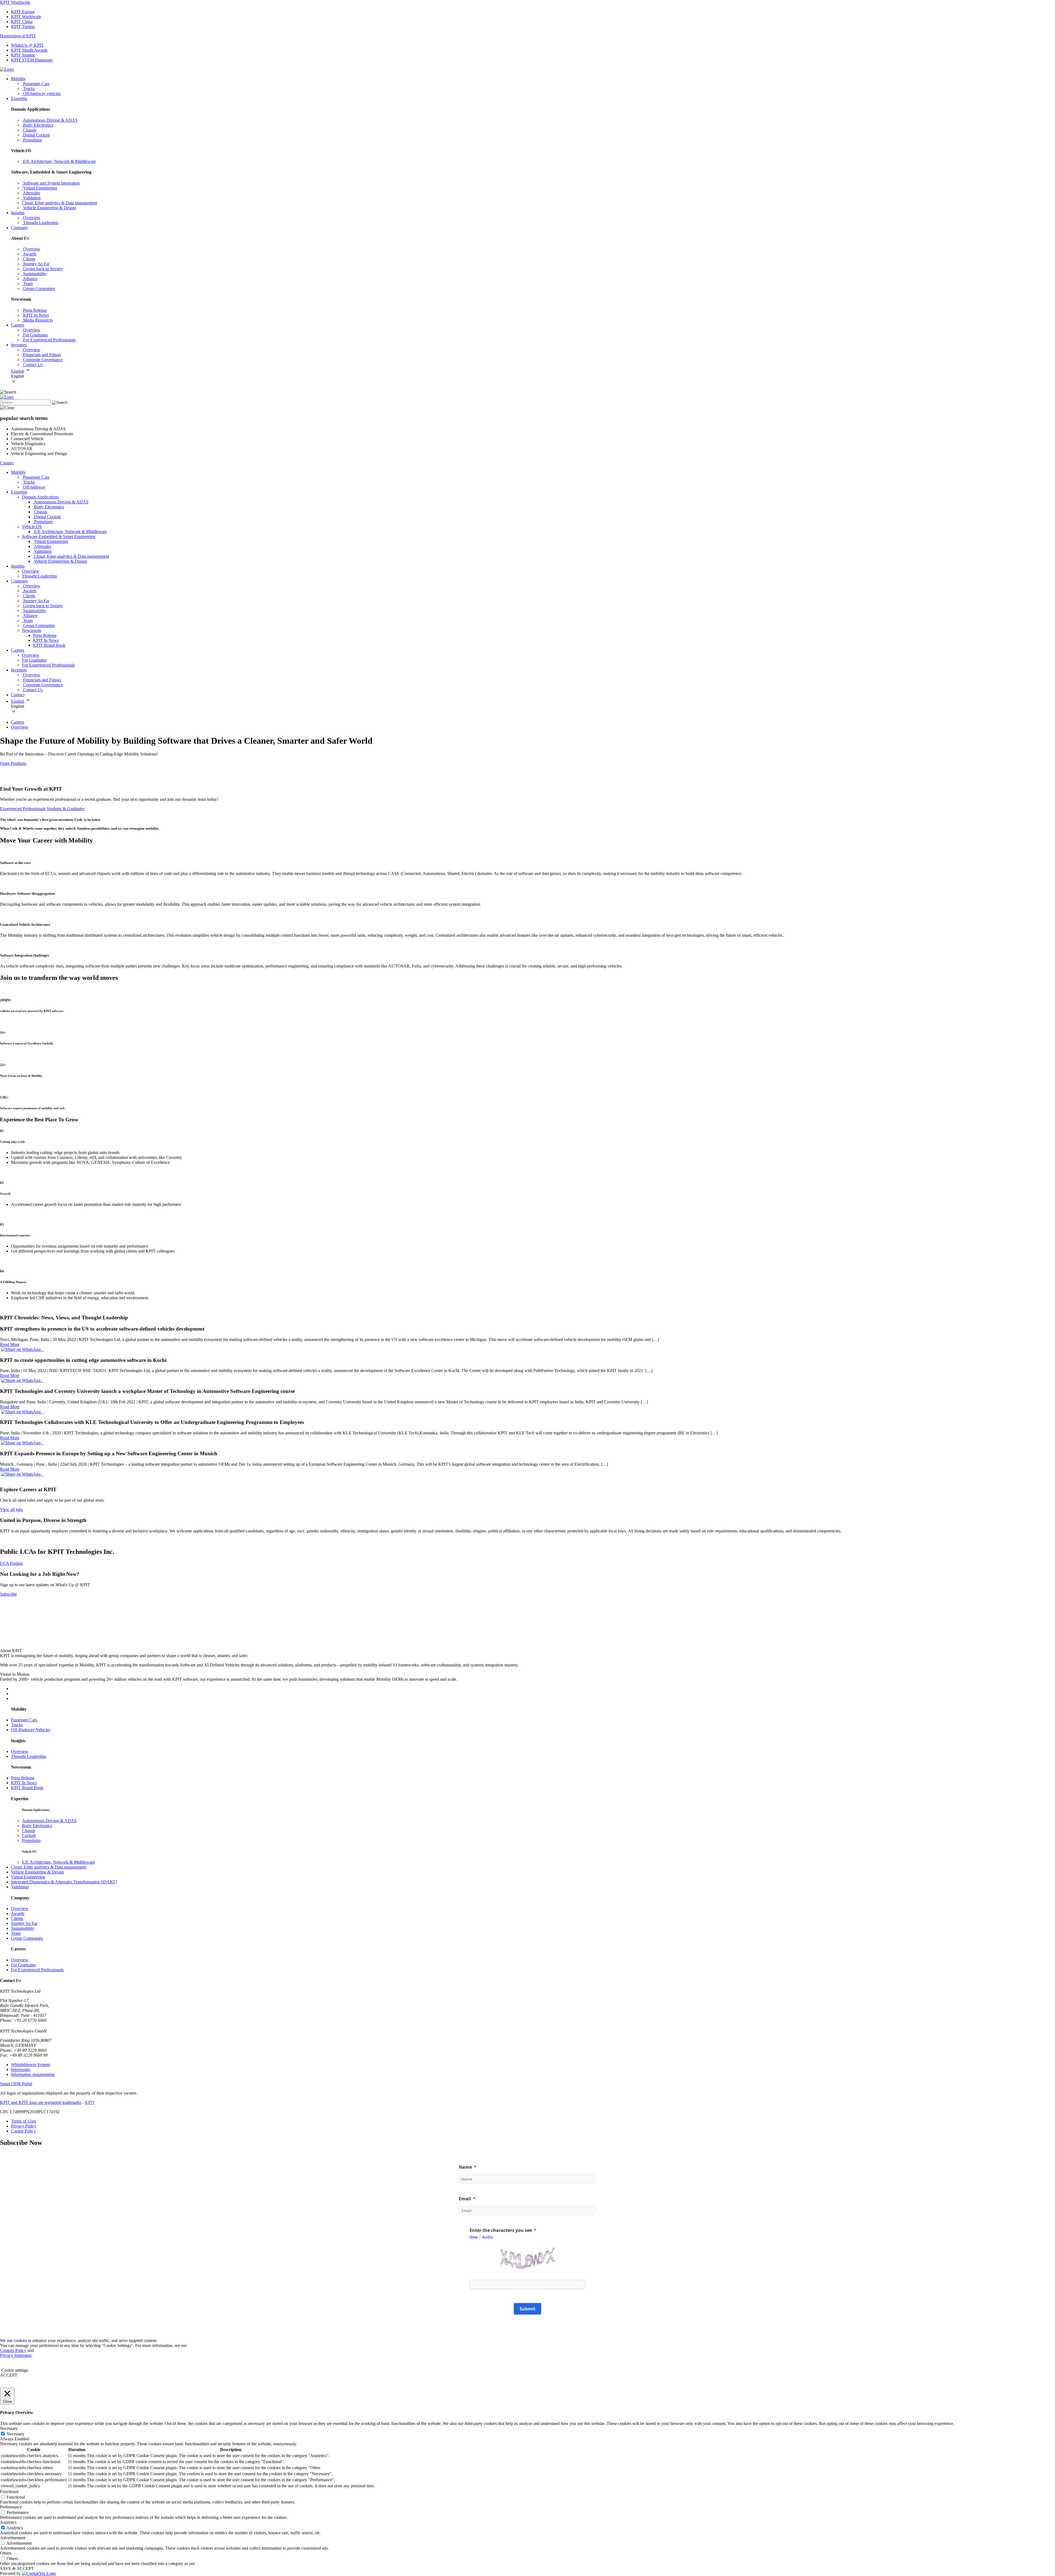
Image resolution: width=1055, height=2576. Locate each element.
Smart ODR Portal (16, 2084)
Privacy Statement (16, 2355)
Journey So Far (24, 1923)
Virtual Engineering (28, 1877)
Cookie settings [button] (15, 2370)
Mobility (18, 79)
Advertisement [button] (13, 2538)
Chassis (29, 1831)
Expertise (19, 98)
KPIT (90, 2102)
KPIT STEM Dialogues (32, 60)
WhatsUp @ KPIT (27, 45)
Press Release (45, 635)
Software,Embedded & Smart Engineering (59, 536)
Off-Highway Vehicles (31, 1730)
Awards (18, 1913)
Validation (20, 1887)
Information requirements (33, 2074)
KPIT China (22, 22)
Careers (18, 325)
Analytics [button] (8, 2522)
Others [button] (6, 2553)
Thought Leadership (29, 1756)
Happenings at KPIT (18, 36)
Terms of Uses (23, 2121)
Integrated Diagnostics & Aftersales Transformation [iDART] (64, 1882)
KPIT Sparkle (23, 55)
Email (465, 2199)
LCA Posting (11, 1563)
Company (20, 228)
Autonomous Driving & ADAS (49, 1821)
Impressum (20, 2069)
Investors (19, 345)
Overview (20, 727)
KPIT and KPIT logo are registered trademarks (41, 2102)
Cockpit (29, 1835)
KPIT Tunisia (23, 27)
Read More (10, 1344)
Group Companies (27, 1938)
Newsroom (32, 630)
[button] (533, 376)
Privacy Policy (24, 2126)
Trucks (17, 1725)
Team (16, 1933)
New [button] (474, 2237)
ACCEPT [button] (9, 2375)
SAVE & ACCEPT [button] (17, 2568)
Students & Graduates (66, 809)
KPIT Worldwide (15, 2)
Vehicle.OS (32, 527)
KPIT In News (46, 640)
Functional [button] (9, 2492)
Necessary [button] (9, 2428)
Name (465, 2167)
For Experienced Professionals (37, 1970)
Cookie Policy (23, 2131)
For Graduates (23, 1965)
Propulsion (31, 1840)
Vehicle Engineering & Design (38, 1872)
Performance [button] (11, 2507)
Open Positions (13, 763)
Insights (18, 213)
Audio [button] (488, 2237)
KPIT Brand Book (49, 645)
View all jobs (11, 1509)
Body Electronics (37, 1826)
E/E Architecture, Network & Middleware (58, 1862)
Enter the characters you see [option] (501, 2230)
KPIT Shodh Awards (29, 50)
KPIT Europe (23, 12)
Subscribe (9, 1594)
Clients (17, 1918)
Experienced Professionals (23, 809)
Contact (7, 463)
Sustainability (23, 1928)
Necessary (16, 2434)
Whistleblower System (30, 2065)
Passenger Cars (24, 1720)
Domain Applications (40, 497)
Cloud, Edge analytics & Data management (48, 1867)
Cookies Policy (13, 2350)
